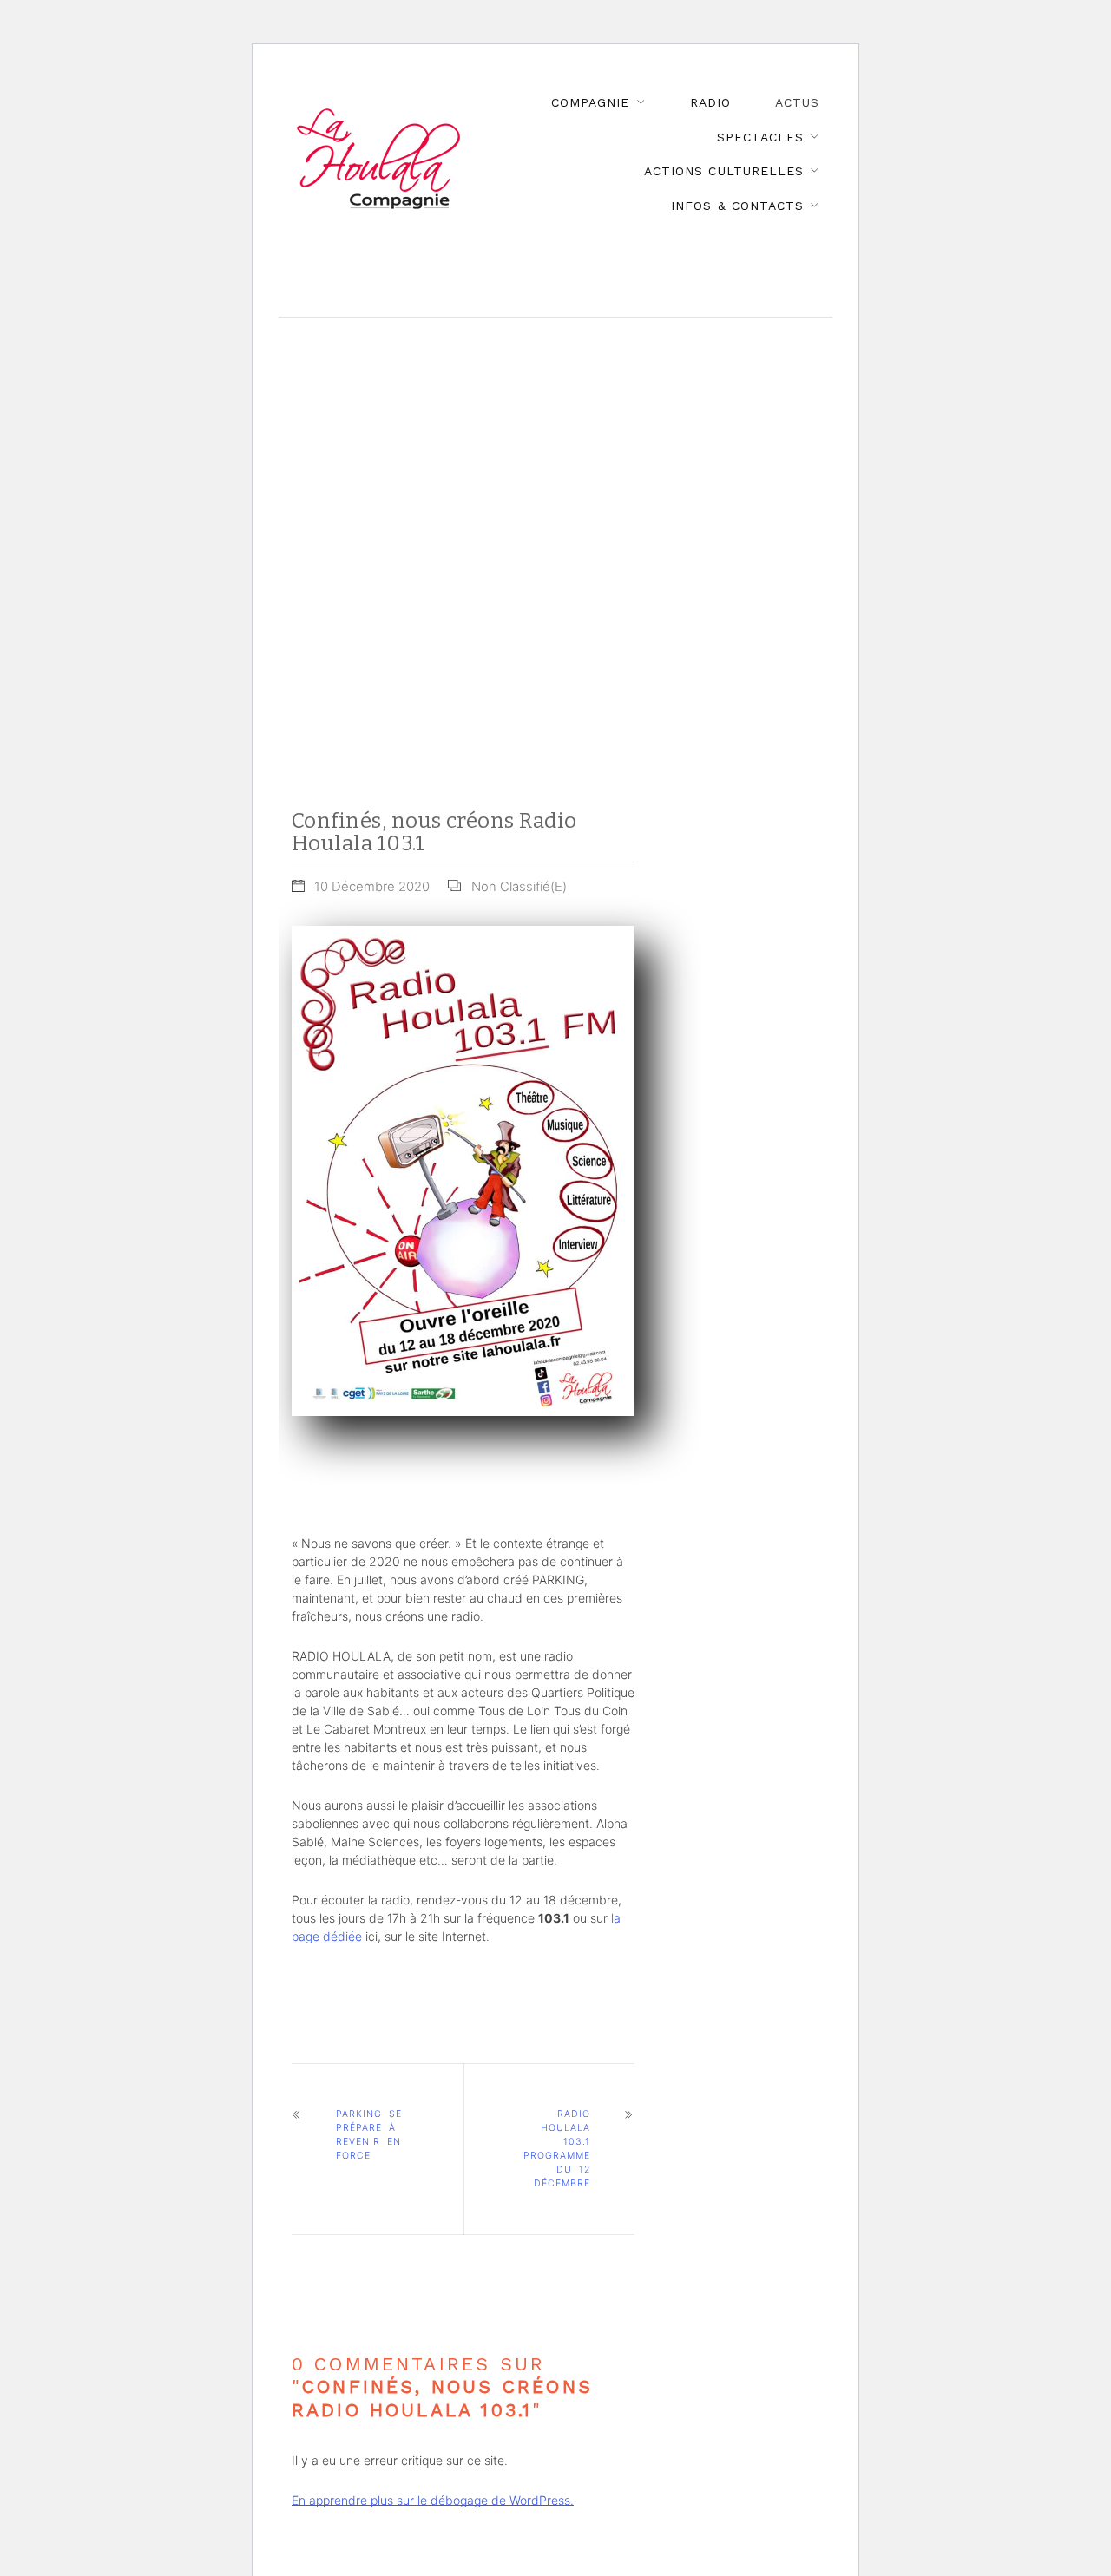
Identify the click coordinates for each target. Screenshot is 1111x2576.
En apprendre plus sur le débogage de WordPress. (433, 2500)
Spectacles (760, 137)
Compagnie (590, 102)
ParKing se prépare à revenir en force (369, 2135)
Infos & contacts (737, 206)
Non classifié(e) (519, 887)
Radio (710, 102)
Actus (797, 102)
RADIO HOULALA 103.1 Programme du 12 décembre (557, 2149)
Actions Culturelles (723, 171)
